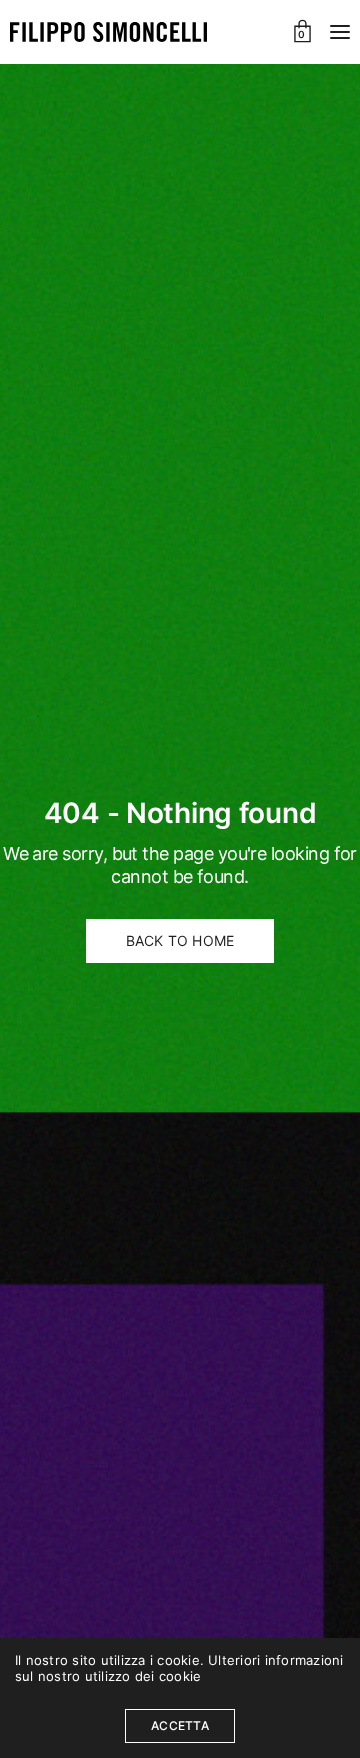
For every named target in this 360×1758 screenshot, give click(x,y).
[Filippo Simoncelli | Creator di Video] (108, 32)
